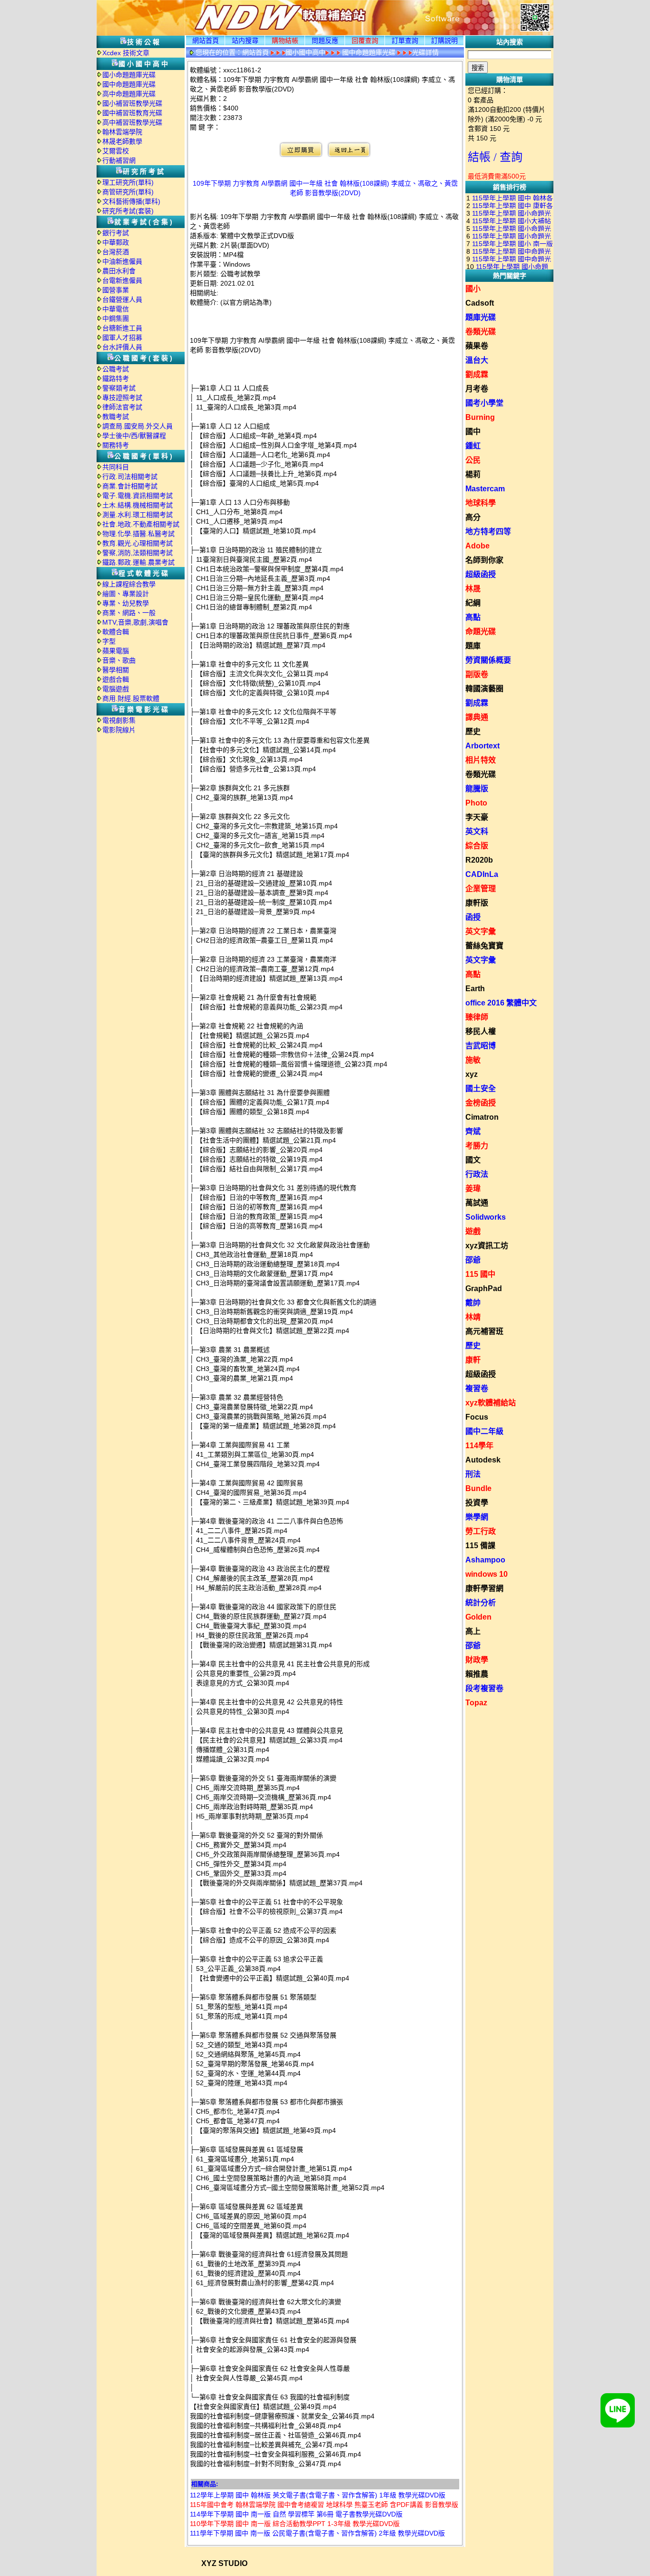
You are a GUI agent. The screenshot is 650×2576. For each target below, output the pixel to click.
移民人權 (481, 1031)
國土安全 (481, 1089)
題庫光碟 (481, 317)
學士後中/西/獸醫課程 (134, 436)
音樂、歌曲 (119, 660)
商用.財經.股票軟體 (131, 698)
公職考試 (116, 369)
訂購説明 (444, 40)
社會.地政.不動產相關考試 (141, 524)
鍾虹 (473, 446)
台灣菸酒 (116, 252)
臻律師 (477, 1017)
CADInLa (482, 874)
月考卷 (477, 389)
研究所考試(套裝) (128, 211)
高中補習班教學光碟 (132, 122)
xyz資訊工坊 (487, 1246)
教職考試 (116, 417)
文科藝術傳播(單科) (131, 201)
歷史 (473, 731)
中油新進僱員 (122, 261)
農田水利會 (119, 271)
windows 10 (487, 1574)
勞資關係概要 (488, 660)
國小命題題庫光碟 (129, 75)
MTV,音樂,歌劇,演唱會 (135, 622)
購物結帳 (285, 40)
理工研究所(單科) (128, 182)
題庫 (473, 646)
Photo (476, 803)
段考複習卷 (484, 1688)
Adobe (478, 546)
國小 (473, 289)
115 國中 (480, 1274)
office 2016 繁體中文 (501, 1003)
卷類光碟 (481, 332)
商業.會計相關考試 (130, 486)
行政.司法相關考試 (130, 477)
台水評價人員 (122, 347)
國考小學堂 (484, 403)
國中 (473, 432)
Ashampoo (485, 1560)
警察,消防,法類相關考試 (138, 553)
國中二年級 (484, 1431)
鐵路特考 (116, 378)
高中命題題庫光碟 (129, 94)
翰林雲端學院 (122, 132)
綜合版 (477, 846)
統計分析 (481, 1603)
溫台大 (477, 360)
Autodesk (483, 1460)
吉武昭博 (481, 1046)
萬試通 (477, 1203)
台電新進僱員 (122, 280)
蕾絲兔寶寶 (484, 946)
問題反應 (325, 40)
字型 (109, 641)
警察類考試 (119, 388)
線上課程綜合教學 (129, 584)
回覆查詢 (365, 40)
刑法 (473, 1474)
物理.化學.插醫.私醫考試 (138, 534)
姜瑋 (473, 1189)
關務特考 (116, 445)
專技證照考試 (122, 398)
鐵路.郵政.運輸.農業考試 (138, 562)
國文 (473, 1160)
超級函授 (481, 574)
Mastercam (485, 489)
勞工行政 (481, 1531)
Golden (478, 1617)
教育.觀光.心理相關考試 (138, 543)
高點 (473, 617)
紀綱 (473, 603)
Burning (480, 417)
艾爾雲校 (116, 151)
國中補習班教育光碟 (132, 113)
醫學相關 (116, 670)
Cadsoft (480, 303)
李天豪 (477, 817)
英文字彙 (481, 931)
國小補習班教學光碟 (132, 103)
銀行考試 (116, 233)
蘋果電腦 (116, 651)
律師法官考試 (122, 407)
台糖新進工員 (122, 328)
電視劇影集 (119, 720)
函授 (473, 917)
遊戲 (473, 1231)
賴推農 (477, 1674)
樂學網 (477, 1517)
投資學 (477, 1503)
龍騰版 (477, 789)
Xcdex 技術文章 (126, 53)
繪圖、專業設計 (126, 594)
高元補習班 (484, 1331)
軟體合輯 (116, 632)
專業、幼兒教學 (126, 603)
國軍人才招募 (122, 338)
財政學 (477, 1660)
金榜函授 (481, 1103)
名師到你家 (484, 560)
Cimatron (482, 1117)
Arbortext (483, 746)
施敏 (473, 1060)
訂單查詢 (405, 40)
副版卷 (477, 674)
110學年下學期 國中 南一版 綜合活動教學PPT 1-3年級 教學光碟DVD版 (295, 2524)
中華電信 (116, 309)
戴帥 (473, 1303)
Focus (477, 1417)
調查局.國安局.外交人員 (138, 426)
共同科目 (116, 467)
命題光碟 (481, 632)
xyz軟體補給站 (491, 1403)
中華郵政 (116, 242)
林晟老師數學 (122, 141)
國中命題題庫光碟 (129, 84)
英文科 (477, 831)
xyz (472, 1074)
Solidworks (486, 1217)
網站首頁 (206, 40)
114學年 (479, 1446)
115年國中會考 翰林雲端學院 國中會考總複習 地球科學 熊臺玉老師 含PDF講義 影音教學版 (324, 2505)
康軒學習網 (484, 1588)
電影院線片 (119, 730)
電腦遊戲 (116, 689)
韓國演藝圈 (484, 689)
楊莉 (473, 474)
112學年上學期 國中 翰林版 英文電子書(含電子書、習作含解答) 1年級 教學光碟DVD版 (318, 2495)
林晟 (473, 589)
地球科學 (481, 503)
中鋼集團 (116, 318)
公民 (473, 460)
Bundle (478, 1488)
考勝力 (477, 1146)
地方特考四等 (488, 532)
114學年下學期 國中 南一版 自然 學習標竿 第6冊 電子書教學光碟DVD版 (296, 2514)
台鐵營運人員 (122, 299)
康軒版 (477, 903)
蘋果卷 (477, 346)
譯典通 (477, 717)
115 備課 (480, 1546)
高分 (473, 517)
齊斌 (473, 1131)
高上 (473, 1631)
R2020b (479, 860)
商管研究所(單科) (128, 192)
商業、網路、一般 (129, 613)
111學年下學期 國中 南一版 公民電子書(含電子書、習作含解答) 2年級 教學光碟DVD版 (317, 2533)
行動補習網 (119, 160)
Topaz (476, 1703)
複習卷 (477, 1388)
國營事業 (116, 290)
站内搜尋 (245, 40)
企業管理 (481, 889)
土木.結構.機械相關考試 (138, 505)
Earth (475, 989)
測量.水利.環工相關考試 (138, 515)
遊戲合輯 (116, 679)
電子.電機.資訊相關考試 (138, 496)
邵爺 (473, 1260)
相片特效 (481, 760)
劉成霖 (477, 374)
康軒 (473, 1360)
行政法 (477, 1174)
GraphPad (484, 1288)
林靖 (473, 1317)
